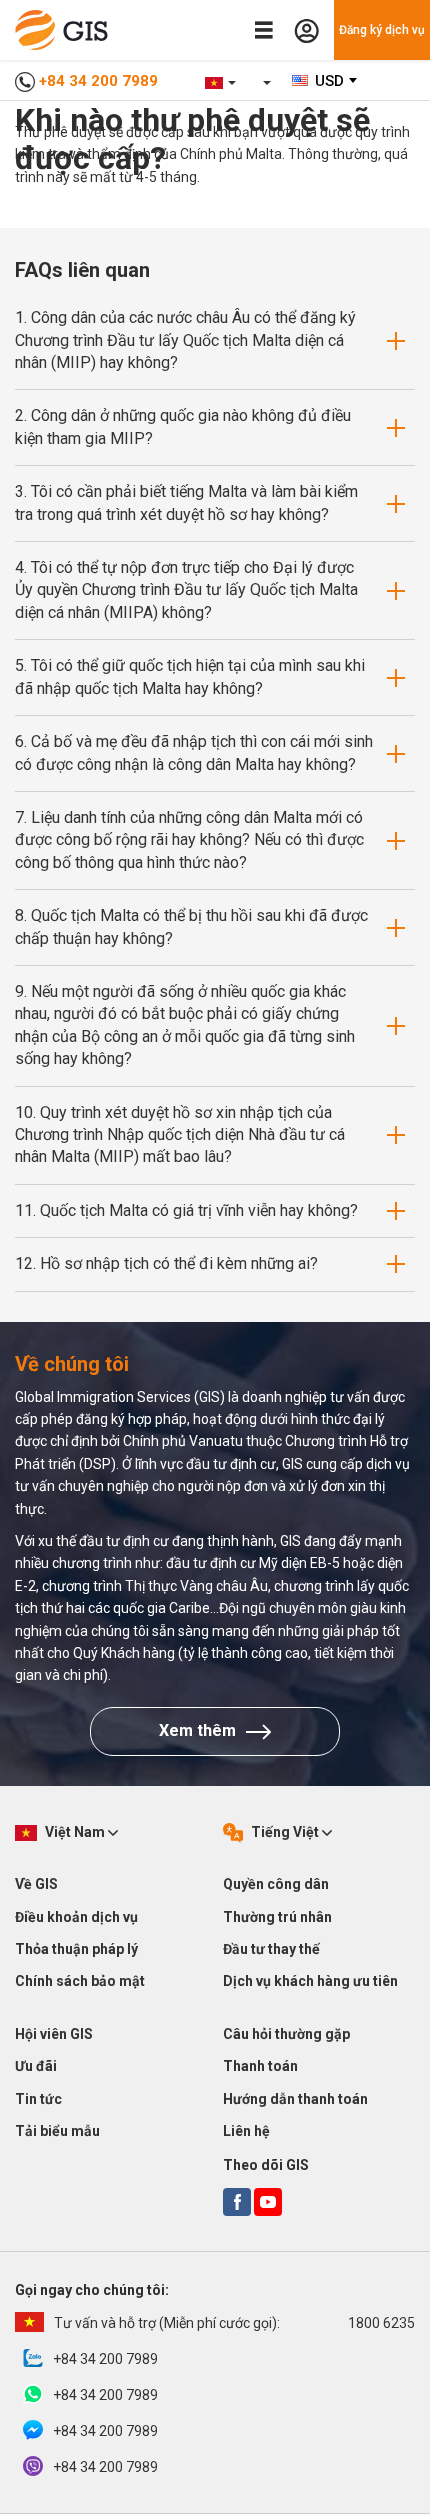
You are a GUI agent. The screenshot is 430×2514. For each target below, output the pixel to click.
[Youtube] (268, 2202)
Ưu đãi (36, 2066)
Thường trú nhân (277, 1917)
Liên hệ (246, 2131)
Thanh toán (260, 2066)
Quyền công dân (276, 1884)
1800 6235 (234, 2323)
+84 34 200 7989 (98, 81)
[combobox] (325, 81)
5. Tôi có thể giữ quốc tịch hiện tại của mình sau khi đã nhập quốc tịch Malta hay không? (190, 676)
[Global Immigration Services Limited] (66, 30)
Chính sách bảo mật (80, 1981)
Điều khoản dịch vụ (76, 1917)
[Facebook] (237, 2202)
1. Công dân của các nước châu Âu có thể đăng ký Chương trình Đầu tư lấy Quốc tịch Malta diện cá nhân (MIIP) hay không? (185, 340)
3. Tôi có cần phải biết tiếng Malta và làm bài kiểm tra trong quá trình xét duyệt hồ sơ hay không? (186, 502)
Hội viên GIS (54, 2034)
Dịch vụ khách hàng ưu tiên (310, 1981)
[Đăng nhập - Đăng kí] (306, 30)
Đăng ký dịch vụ (382, 30)
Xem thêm (197, 1730)
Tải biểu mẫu (57, 2131)
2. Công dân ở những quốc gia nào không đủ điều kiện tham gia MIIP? (183, 426)
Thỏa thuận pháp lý (76, 1949)
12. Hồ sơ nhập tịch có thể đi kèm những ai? (166, 1263)
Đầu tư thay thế (271, 1949)
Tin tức (38, 2099)
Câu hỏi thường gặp (286, 2034)
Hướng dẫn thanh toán (295, 2099)
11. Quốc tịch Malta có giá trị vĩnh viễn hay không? (186, 1210)
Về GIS (36, 1884)
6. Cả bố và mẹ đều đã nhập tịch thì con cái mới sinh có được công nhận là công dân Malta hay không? (194, 752)
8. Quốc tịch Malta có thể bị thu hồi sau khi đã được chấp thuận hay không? (191, 926)
